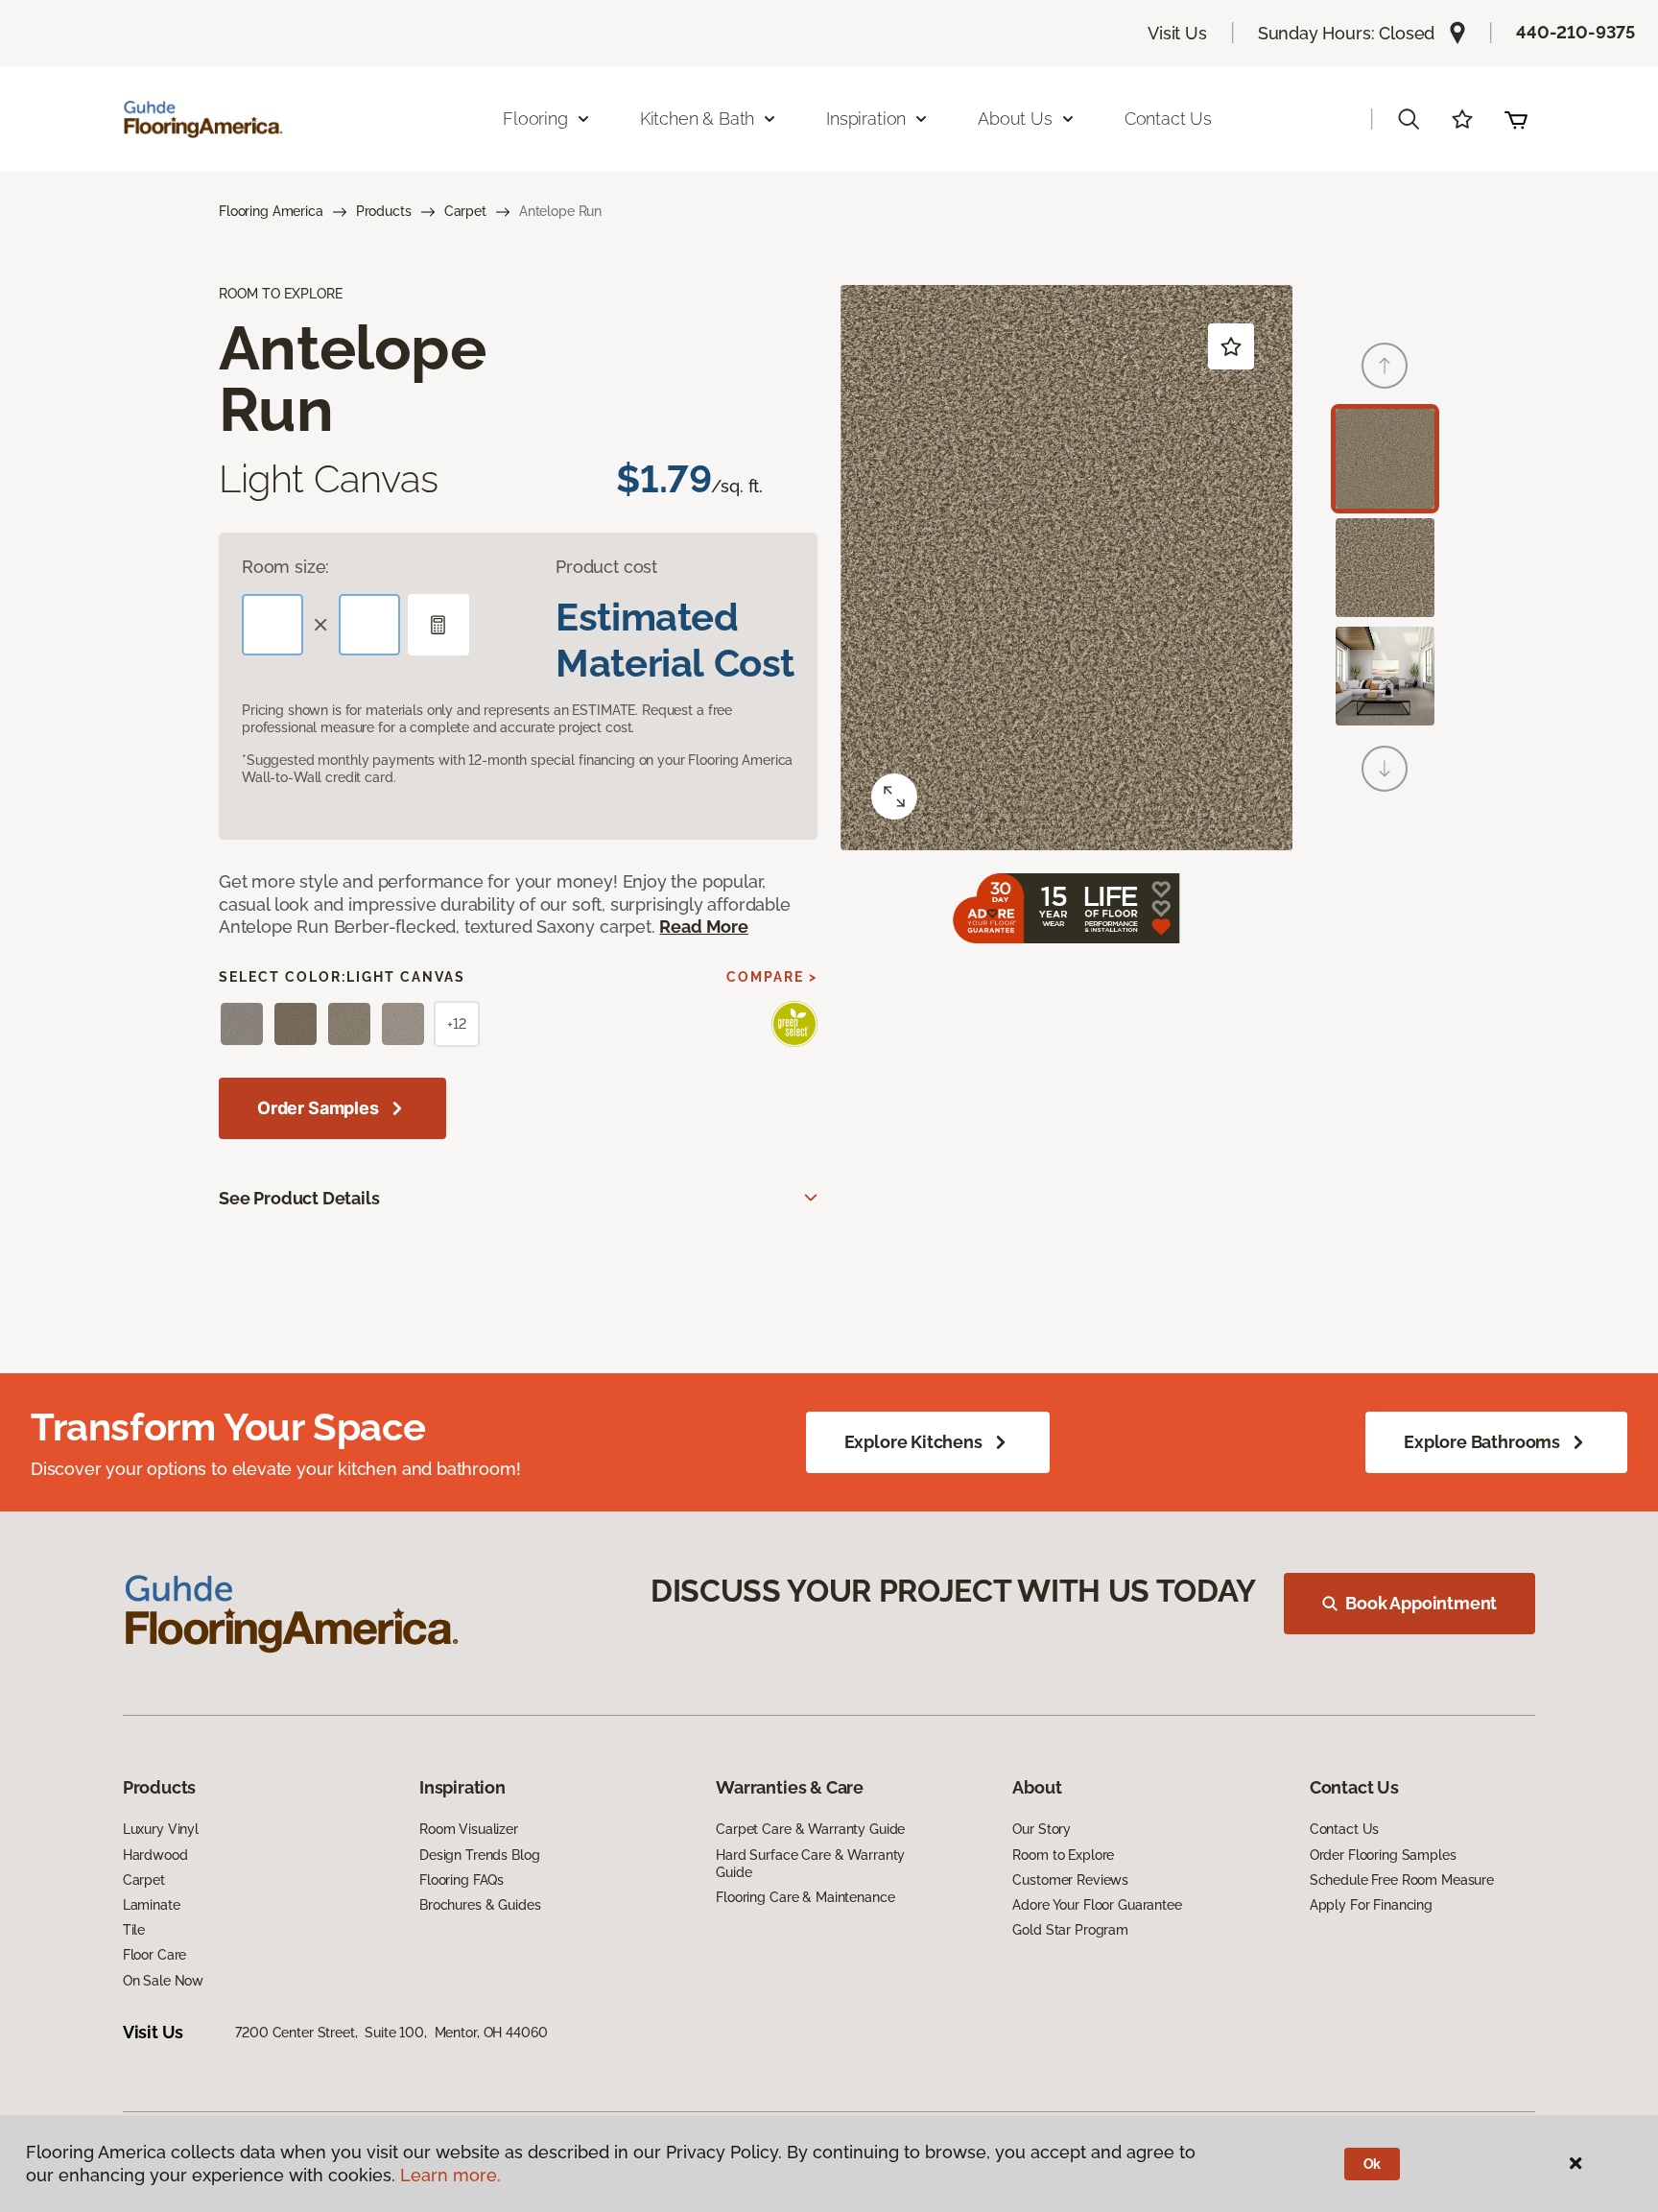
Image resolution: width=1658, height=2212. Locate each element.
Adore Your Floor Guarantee (1097, 1905)
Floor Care (155, 1955)
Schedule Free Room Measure (1402, 1880)
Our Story (1042, 1829)
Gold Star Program (1070, 1930)
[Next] (1385, 769)
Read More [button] (703, 927)
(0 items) (1516, 119)
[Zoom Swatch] (894, 797)
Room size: (285, 567)
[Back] (1385, 366)
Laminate (152, 1905)
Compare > (772, 977)
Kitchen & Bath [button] (697, 119)
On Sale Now (163, 1981)
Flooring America (271, 211)
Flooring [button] (535, 119)
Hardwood (155, 1855)
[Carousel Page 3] (1385, 676)
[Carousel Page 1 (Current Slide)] (1385, 458)
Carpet (465, 211)
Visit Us (1177, 33)
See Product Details (299, 1198)
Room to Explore (1063, 1855)
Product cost (606, 567)
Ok (1373, 2164)
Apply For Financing (1371, 1905)
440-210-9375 (1575, 32)
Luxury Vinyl (161, 1829)
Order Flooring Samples (1383, 1855)
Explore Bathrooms (1482, 1442)
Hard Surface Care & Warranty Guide (810, 1864)
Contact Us (1168, 119)
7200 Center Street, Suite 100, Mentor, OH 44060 (391, 2033)
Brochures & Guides (480, 1905)
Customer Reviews (1070, 1880)
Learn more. (450, 2175)
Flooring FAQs (462, 1880)
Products (384, 211)
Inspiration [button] (866, 119)
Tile (134, 1930)
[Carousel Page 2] (1385, 568)
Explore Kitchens (913, 1442)
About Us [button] (1015, 119)
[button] (1409, 119)
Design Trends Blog (479, 1855)
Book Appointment (1421, 1603)
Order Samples (318, 1108)
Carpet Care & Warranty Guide (810, 1829)
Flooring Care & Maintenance (805, 1897)
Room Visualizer (469, 1829)
